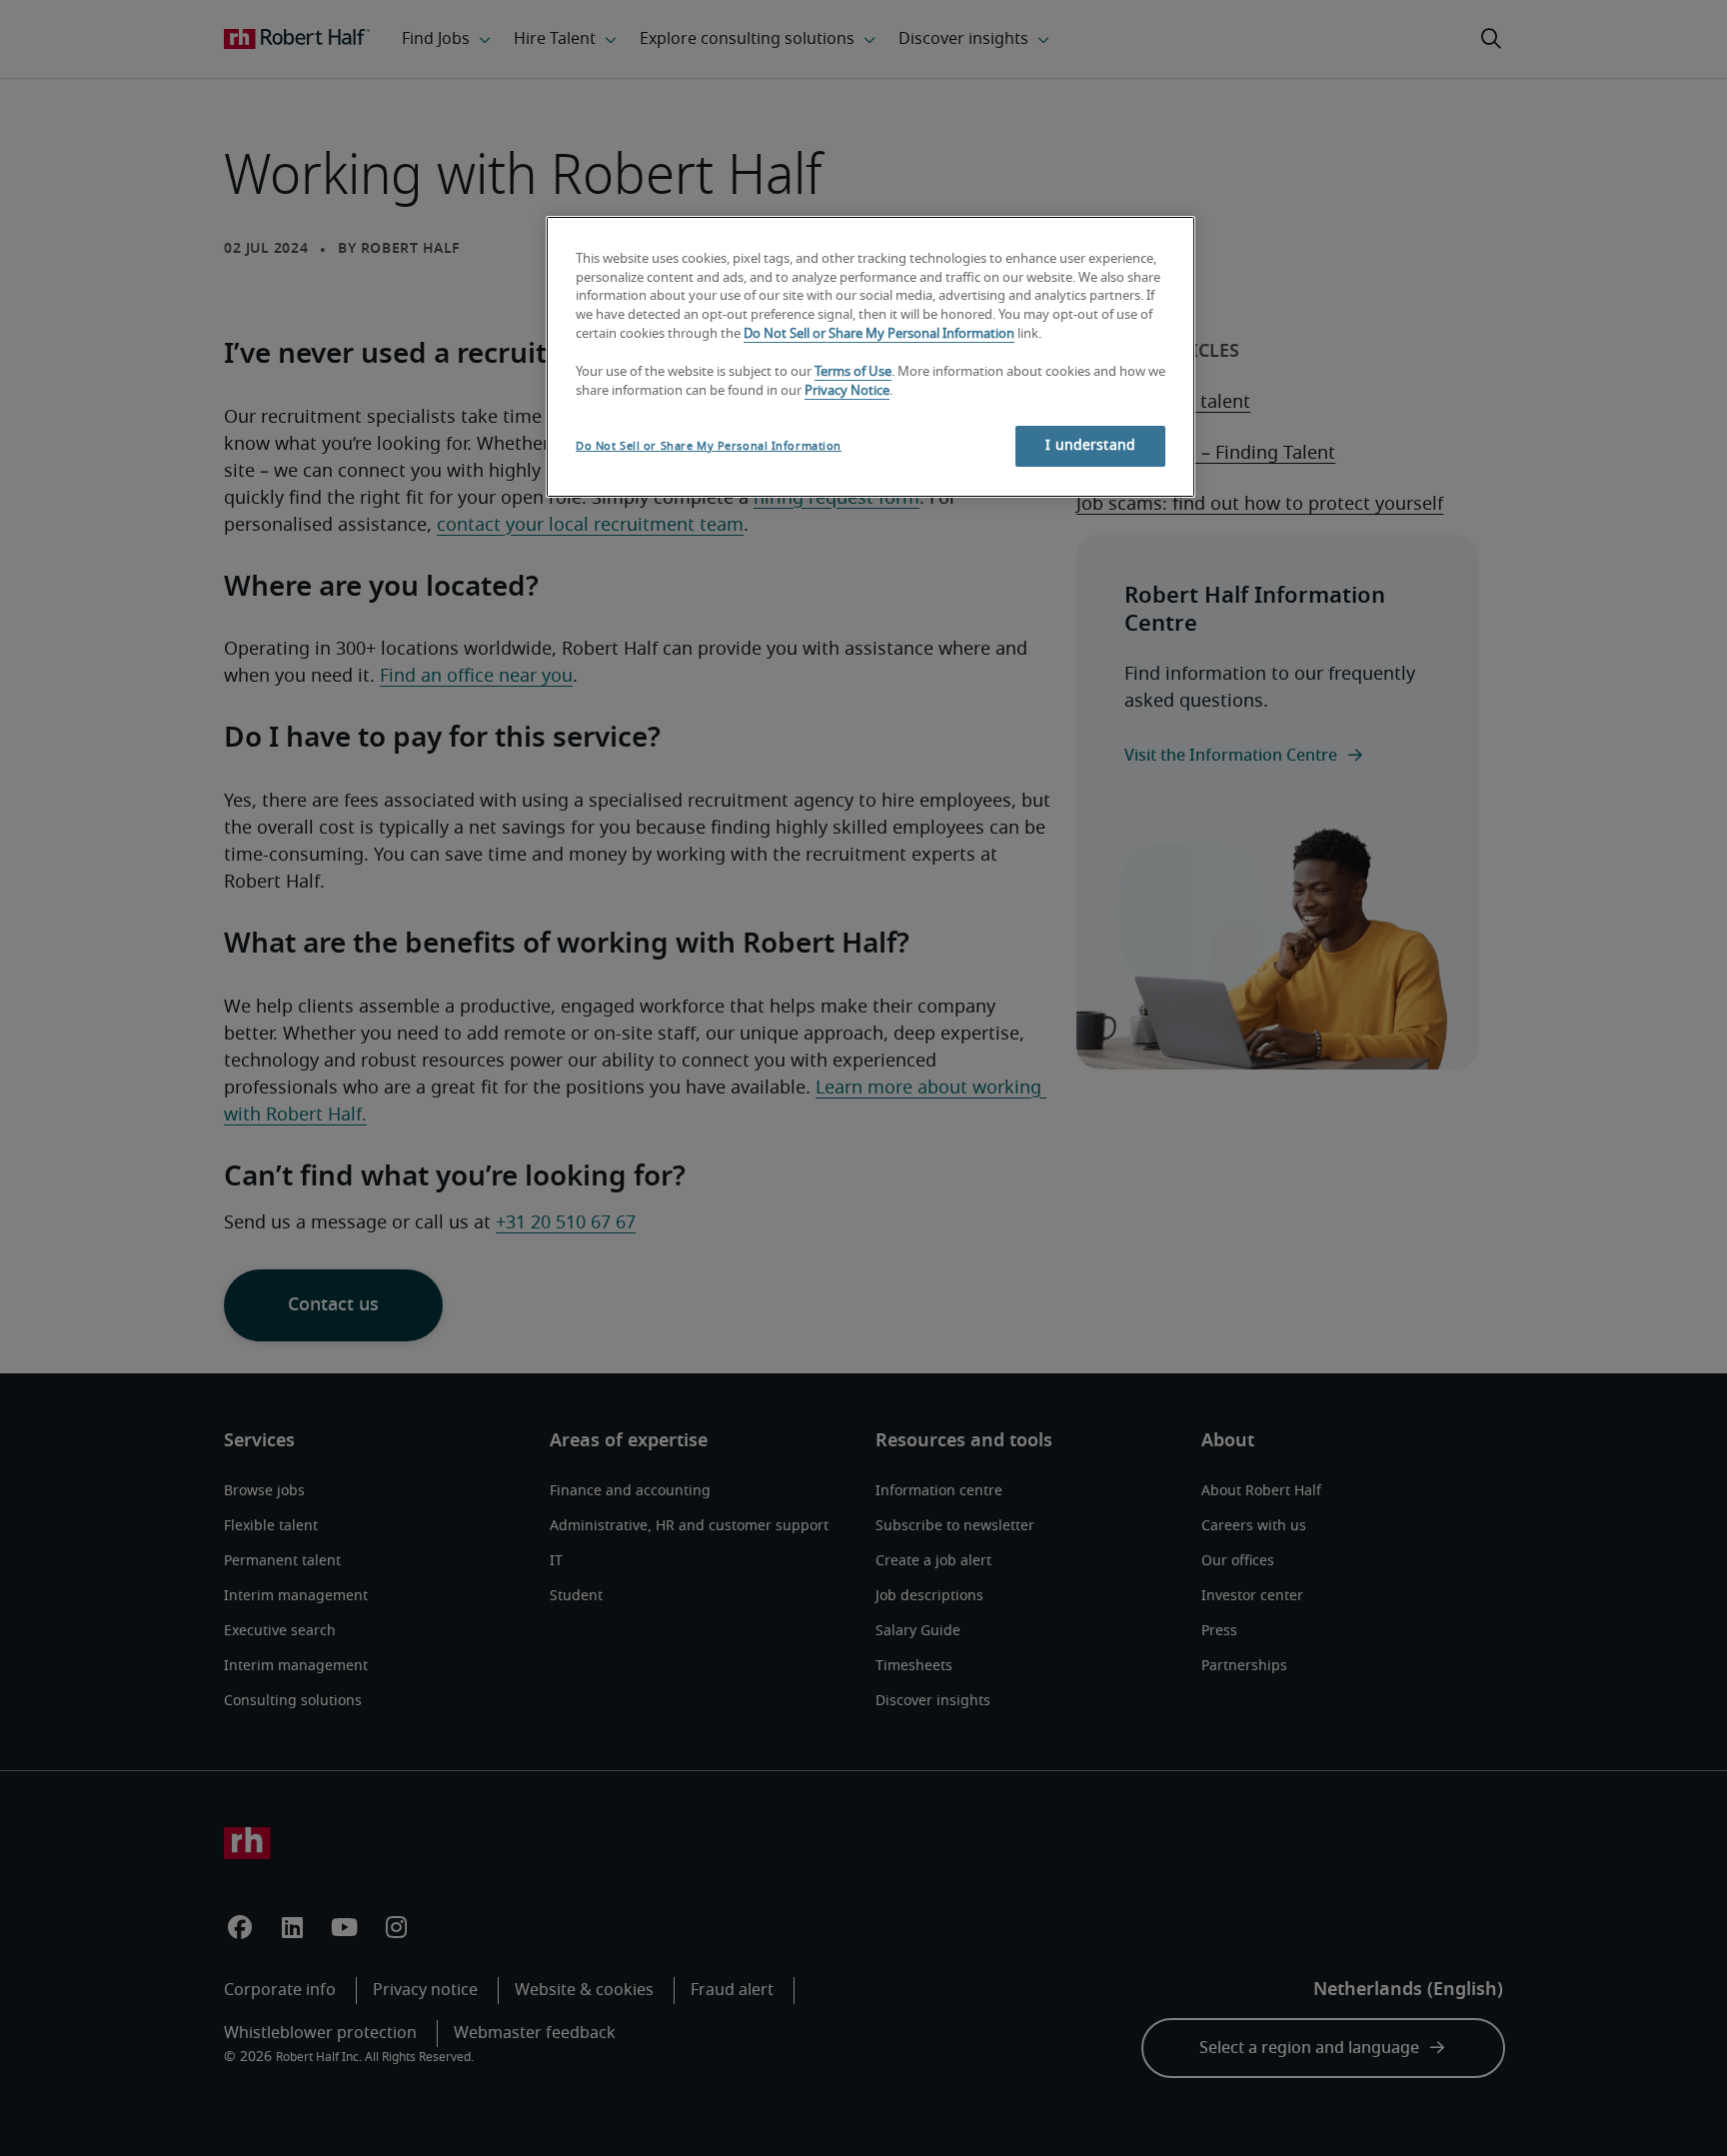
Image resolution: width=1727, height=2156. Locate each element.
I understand (1090, 446)
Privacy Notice (847, 391)
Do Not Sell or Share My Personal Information (879, 334)
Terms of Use (853, 372)
